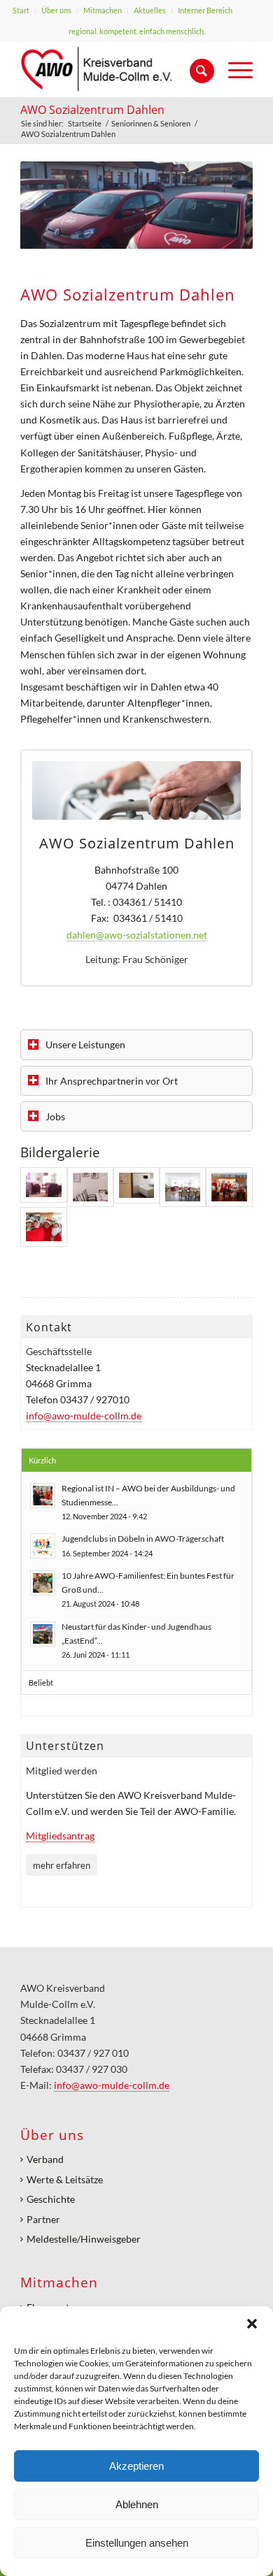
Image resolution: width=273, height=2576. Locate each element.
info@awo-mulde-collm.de (84, 1416)
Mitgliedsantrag (60, 1836)
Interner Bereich (205, 10)
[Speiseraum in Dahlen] (90, 1187)
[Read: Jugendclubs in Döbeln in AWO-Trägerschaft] (43, 1546)
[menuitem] (21, 10)
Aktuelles (150, 10)
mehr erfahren (62, 1865)
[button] (252, 2324)
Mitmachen (103, 10)
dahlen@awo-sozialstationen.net (137, 935)
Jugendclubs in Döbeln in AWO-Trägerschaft (143, 1539)
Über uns (56, 10)
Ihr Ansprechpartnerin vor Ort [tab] (112, 1081)
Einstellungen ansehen (137, 2543)
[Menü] (233, 69)
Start (21, 10)
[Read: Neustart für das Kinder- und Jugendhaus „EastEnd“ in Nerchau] (43, 1634)
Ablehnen (137, 2504)
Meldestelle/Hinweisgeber (84, 2239)
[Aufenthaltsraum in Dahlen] (43, 1187)
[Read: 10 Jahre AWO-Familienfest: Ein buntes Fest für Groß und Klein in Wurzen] (43, 1583)
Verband (45, 2159)
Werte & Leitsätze (65, 2179)
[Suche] (195, 69)
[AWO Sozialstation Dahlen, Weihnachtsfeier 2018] (229, 1187)
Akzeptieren (136, 2466)
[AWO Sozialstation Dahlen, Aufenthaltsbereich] (183, 1187)
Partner (43, 2219)
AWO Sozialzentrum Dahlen (92, 110)
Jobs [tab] (55, 1116)
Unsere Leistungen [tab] (85, 1044)
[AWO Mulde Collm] (113, 69)
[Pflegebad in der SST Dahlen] (136, 1187)
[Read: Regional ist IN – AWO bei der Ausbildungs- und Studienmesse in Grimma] (43, 1496)
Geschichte (51, 2199)
